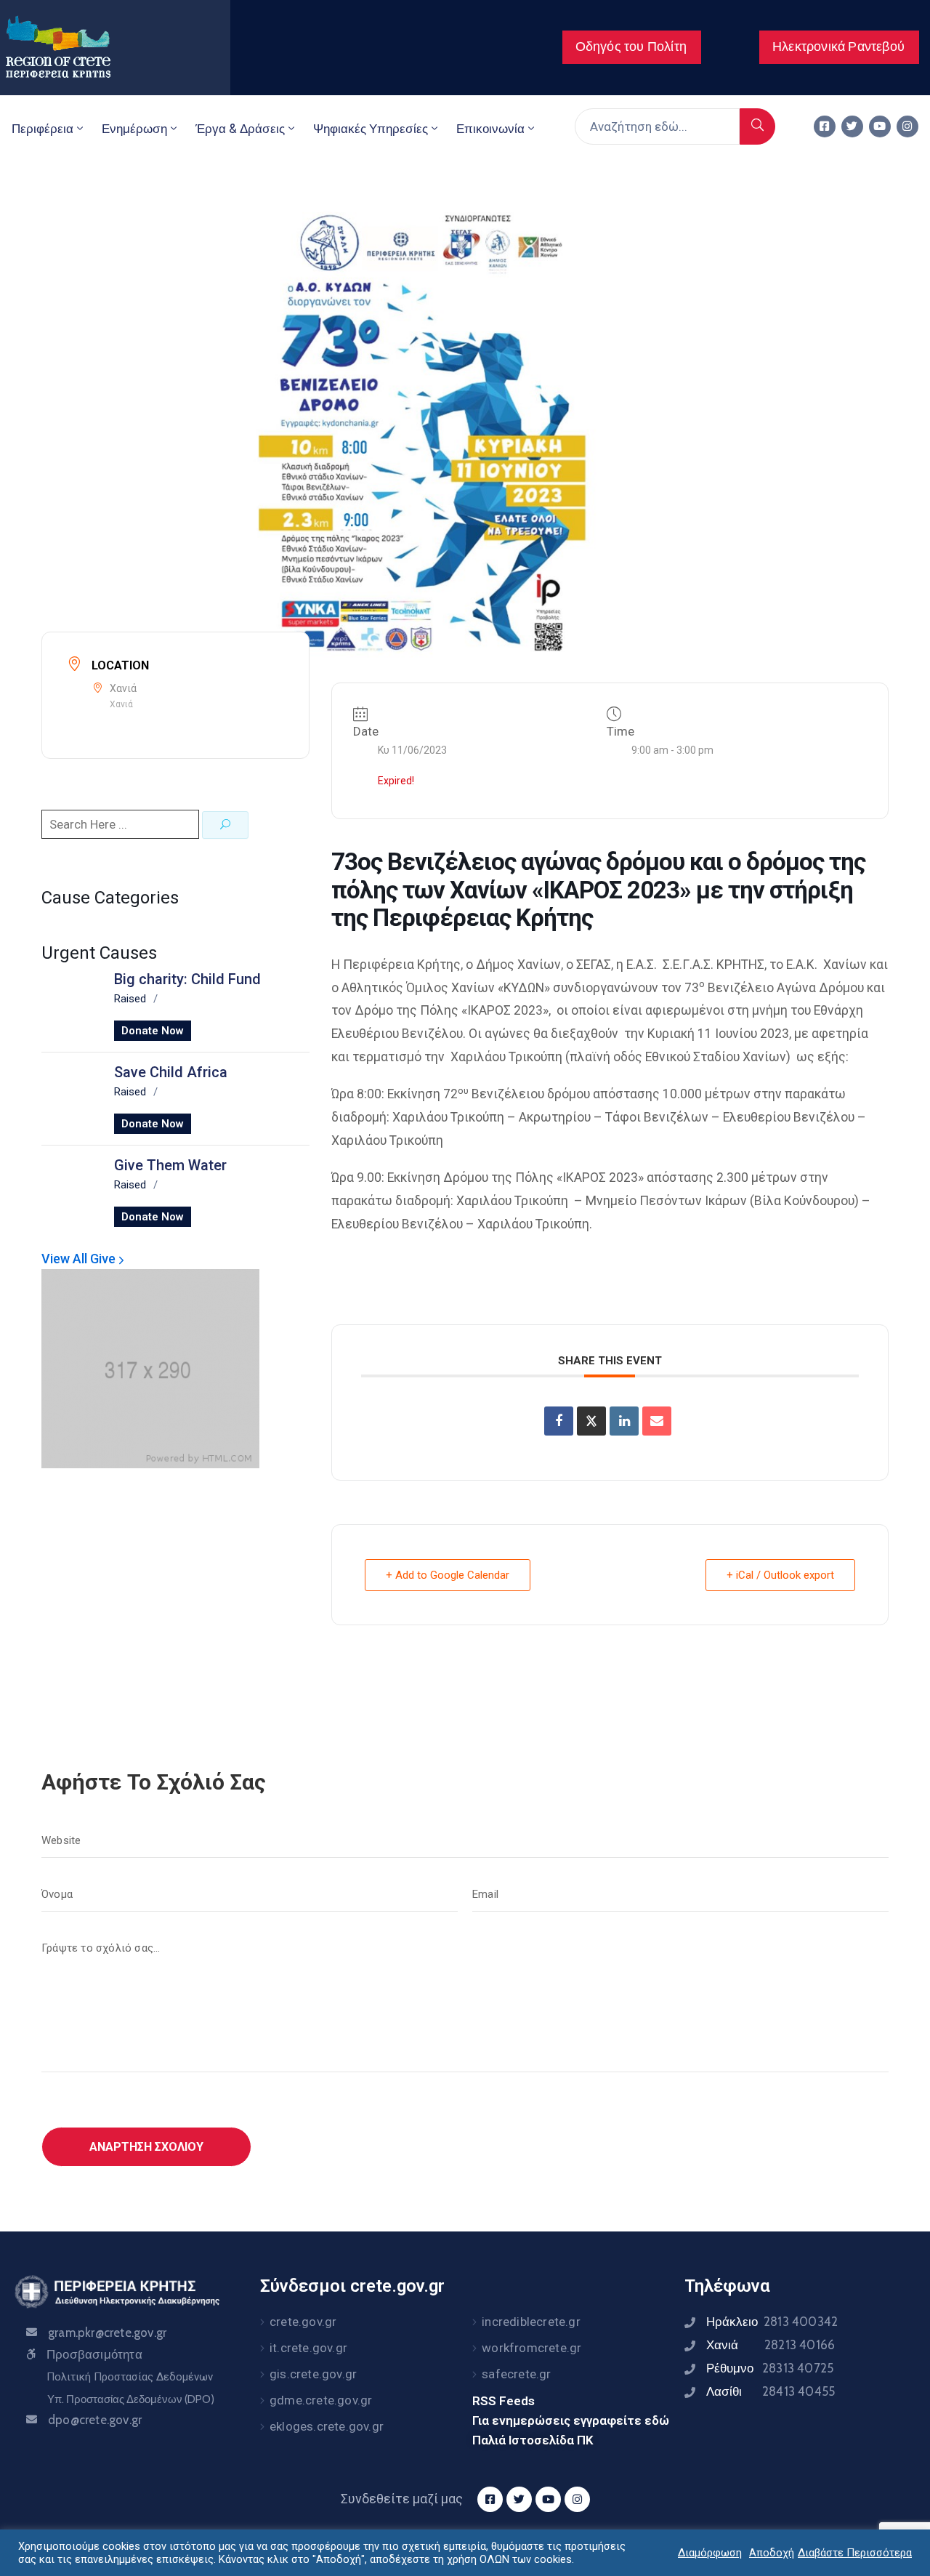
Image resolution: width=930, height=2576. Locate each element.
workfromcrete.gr (531, 2348)
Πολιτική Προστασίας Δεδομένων (130, 2377)
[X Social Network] (591, 1421)
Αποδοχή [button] (772, 2553)
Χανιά (771, 2345)
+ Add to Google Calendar (448, 1575)
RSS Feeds (504, 2401)
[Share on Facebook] (559, 1421)
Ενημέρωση (134, 129)
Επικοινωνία (490, 129)
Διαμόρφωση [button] (710, 2553)
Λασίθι (771, 2391)
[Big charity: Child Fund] (70, 1003)
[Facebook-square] (825, 126)
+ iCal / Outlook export (780, 1575)
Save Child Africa (171, 1072)
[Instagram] (907, 126)
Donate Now (153, 1031)
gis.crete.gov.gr (313, 2374)
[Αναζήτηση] (757, 126)
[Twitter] (852, 126)
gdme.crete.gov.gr (321, 2400)
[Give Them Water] (70, 1189)
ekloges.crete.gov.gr (327, 2426)
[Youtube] (880, 126)
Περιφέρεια (43, 129)
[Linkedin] (624, 1421)
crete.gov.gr (303, 2322)
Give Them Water (170, 1165)
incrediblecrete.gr (531, 2322)
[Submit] (225, 825)
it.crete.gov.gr (308, 2348)
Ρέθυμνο (770, 2368)
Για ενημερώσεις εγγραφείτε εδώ (571, 2420)
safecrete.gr (516, 2374)
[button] (632, 47)
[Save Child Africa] (70, 1096)
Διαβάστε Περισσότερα (855, 2553)
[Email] (657, 1421)
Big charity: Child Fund (187, 979)
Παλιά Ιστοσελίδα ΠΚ (533, 2440)
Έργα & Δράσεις (240, 129)
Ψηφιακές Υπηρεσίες (371, 129)
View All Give (80, 1259)
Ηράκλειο (772, 2322)
